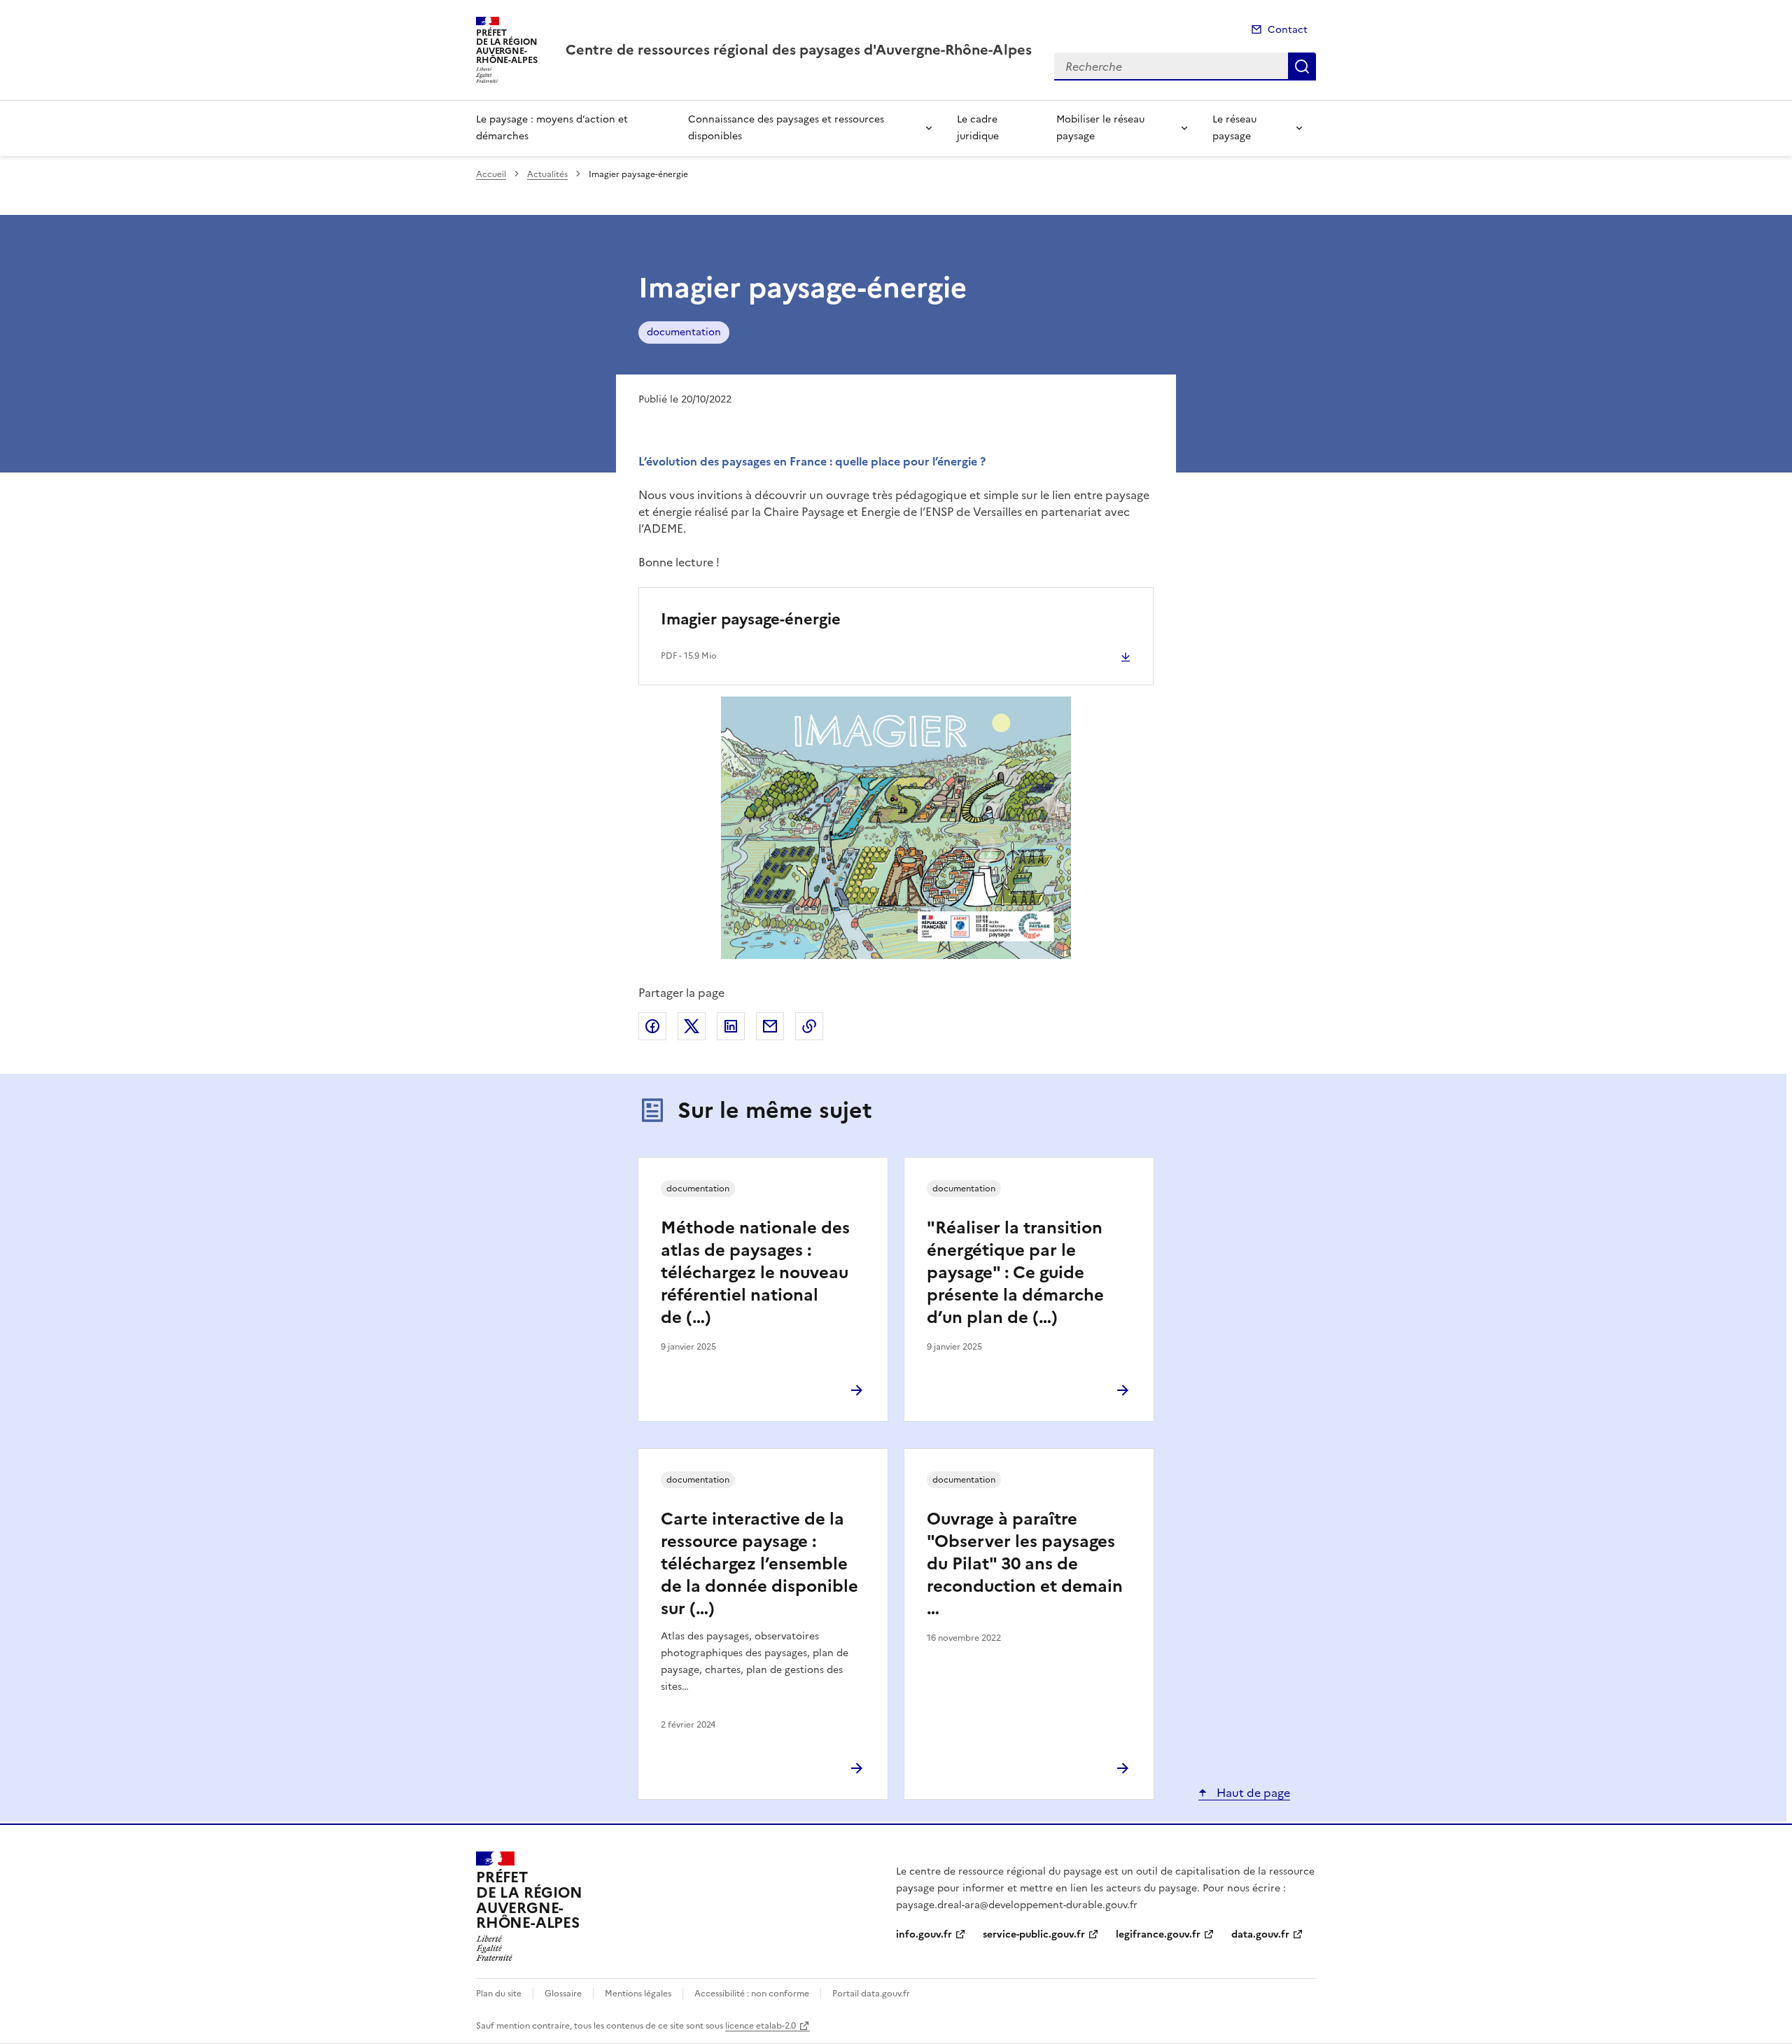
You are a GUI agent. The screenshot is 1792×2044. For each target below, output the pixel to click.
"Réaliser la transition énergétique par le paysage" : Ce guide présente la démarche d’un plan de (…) (1015, 1273)
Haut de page (1252, 1793)
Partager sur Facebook (652, 1026)
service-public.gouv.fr (1034, 1934)
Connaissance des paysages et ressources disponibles (786, 128)
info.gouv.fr (924, 1934)
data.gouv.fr (1260, 1934)
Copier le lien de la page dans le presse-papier (809, 1026)
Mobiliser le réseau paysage (1100, 128)
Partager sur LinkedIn (731, 1026)
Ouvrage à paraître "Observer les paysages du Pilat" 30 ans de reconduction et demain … (1025, 1564)
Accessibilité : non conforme (752, 1994)
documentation (684, 332)
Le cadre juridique (978, 128)
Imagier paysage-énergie (751, 619)
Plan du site (499, 1994)
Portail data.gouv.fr (871, 1994)
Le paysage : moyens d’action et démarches (552, 128)
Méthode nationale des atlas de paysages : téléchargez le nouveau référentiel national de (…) (755, 1273)
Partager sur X (692, 1026)
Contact (1288, 30)
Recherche (1302, 66)
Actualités (547, 174)
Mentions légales (638, 1994)
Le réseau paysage (1234, 128)
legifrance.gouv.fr (1158, 1934)
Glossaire (563, 1994)
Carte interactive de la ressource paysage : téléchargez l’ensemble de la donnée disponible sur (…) (759, 1564)
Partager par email (770, 1026)
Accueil (491, 174)
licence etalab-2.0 (761, 2026)
